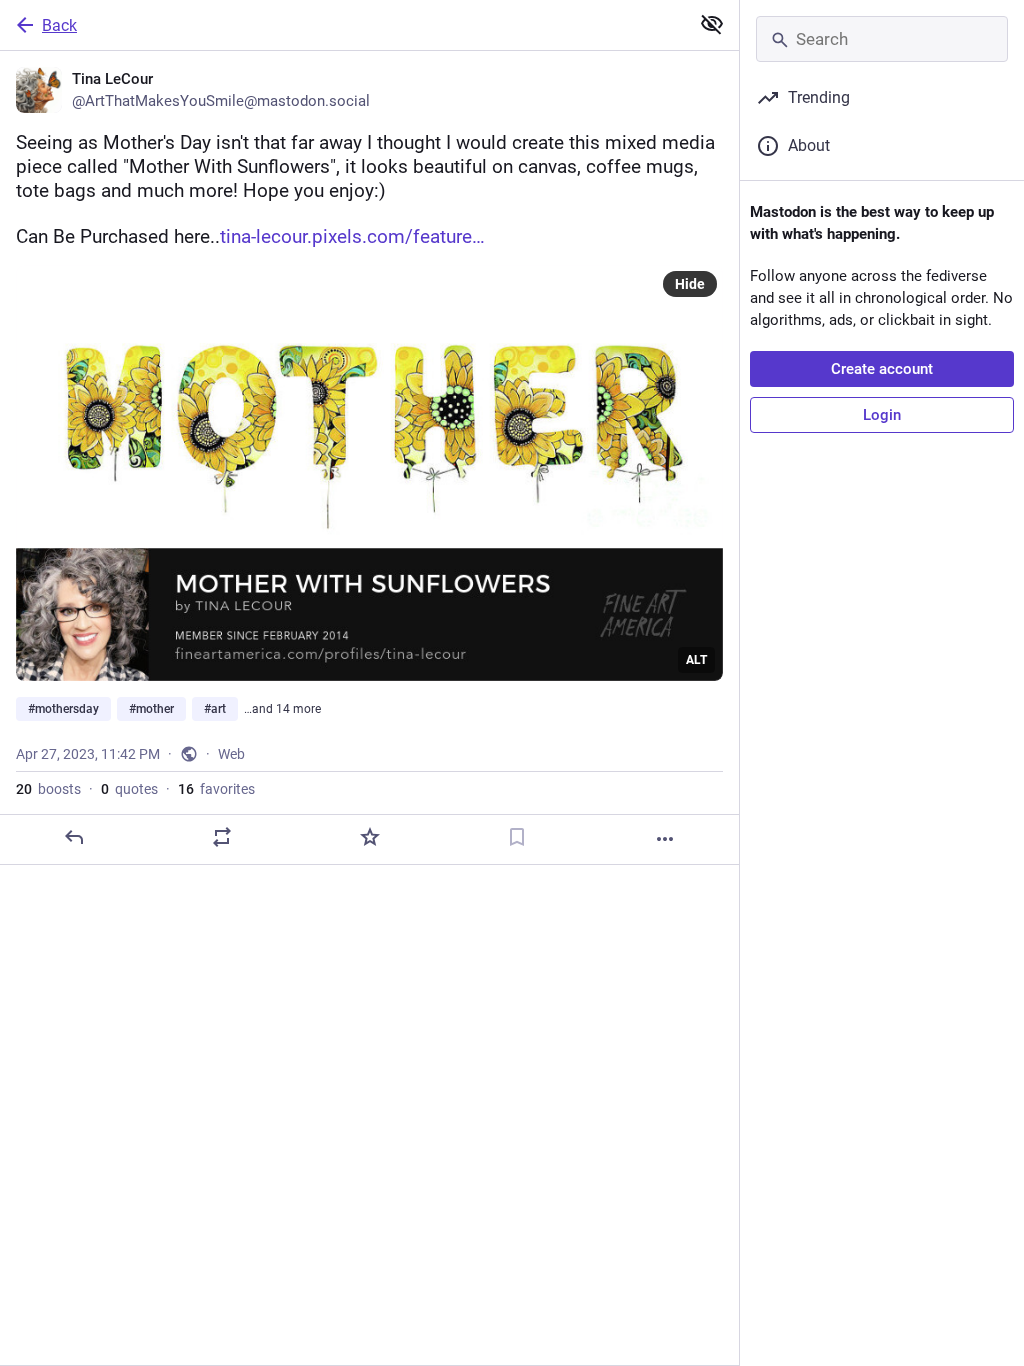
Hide (690, 284)
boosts (48, 789)
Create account (882, 369)
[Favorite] (370, 837)
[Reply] (74, 837)
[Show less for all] (712, 24)
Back (59, 25)
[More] (665, 839)
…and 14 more (282, 709)
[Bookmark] (517, 837)
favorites (216, 789)
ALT (696, 660)
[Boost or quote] (222, 837)
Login (882, 415)
